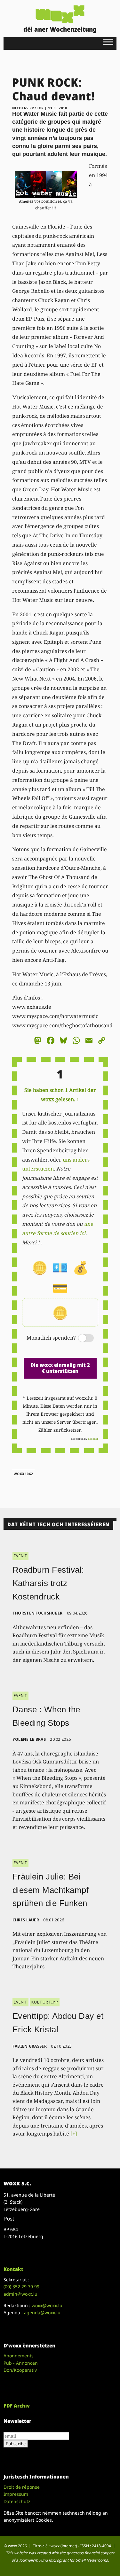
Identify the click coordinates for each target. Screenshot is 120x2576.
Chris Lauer (26, 1920)
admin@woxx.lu (20, 2294)
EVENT (20, 1556)
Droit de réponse (22, 2487)
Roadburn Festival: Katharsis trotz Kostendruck (48, 1583)
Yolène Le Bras (29, 1739)
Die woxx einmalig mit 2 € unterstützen (60, 1368)
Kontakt (13, 2269)
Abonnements (19, 2356)
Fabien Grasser (30, 2046)
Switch (81, 1339)
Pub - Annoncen (21, 2363)
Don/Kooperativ (20, 2370)
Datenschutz (17, 2501)
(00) (21, 2287)
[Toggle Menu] (108, 42)
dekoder (93, 1439)
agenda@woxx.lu (42, 2312)
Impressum (16, 2494)
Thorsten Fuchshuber (38, 1613)
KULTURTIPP (45, 2002)
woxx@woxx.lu (47, 2305)
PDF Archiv (17, 2406)
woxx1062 (23, 1474)
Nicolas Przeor (28, 108)
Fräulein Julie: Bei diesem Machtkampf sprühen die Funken (51, 1890)
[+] (74, 2134)
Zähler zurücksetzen (60, 1430)
